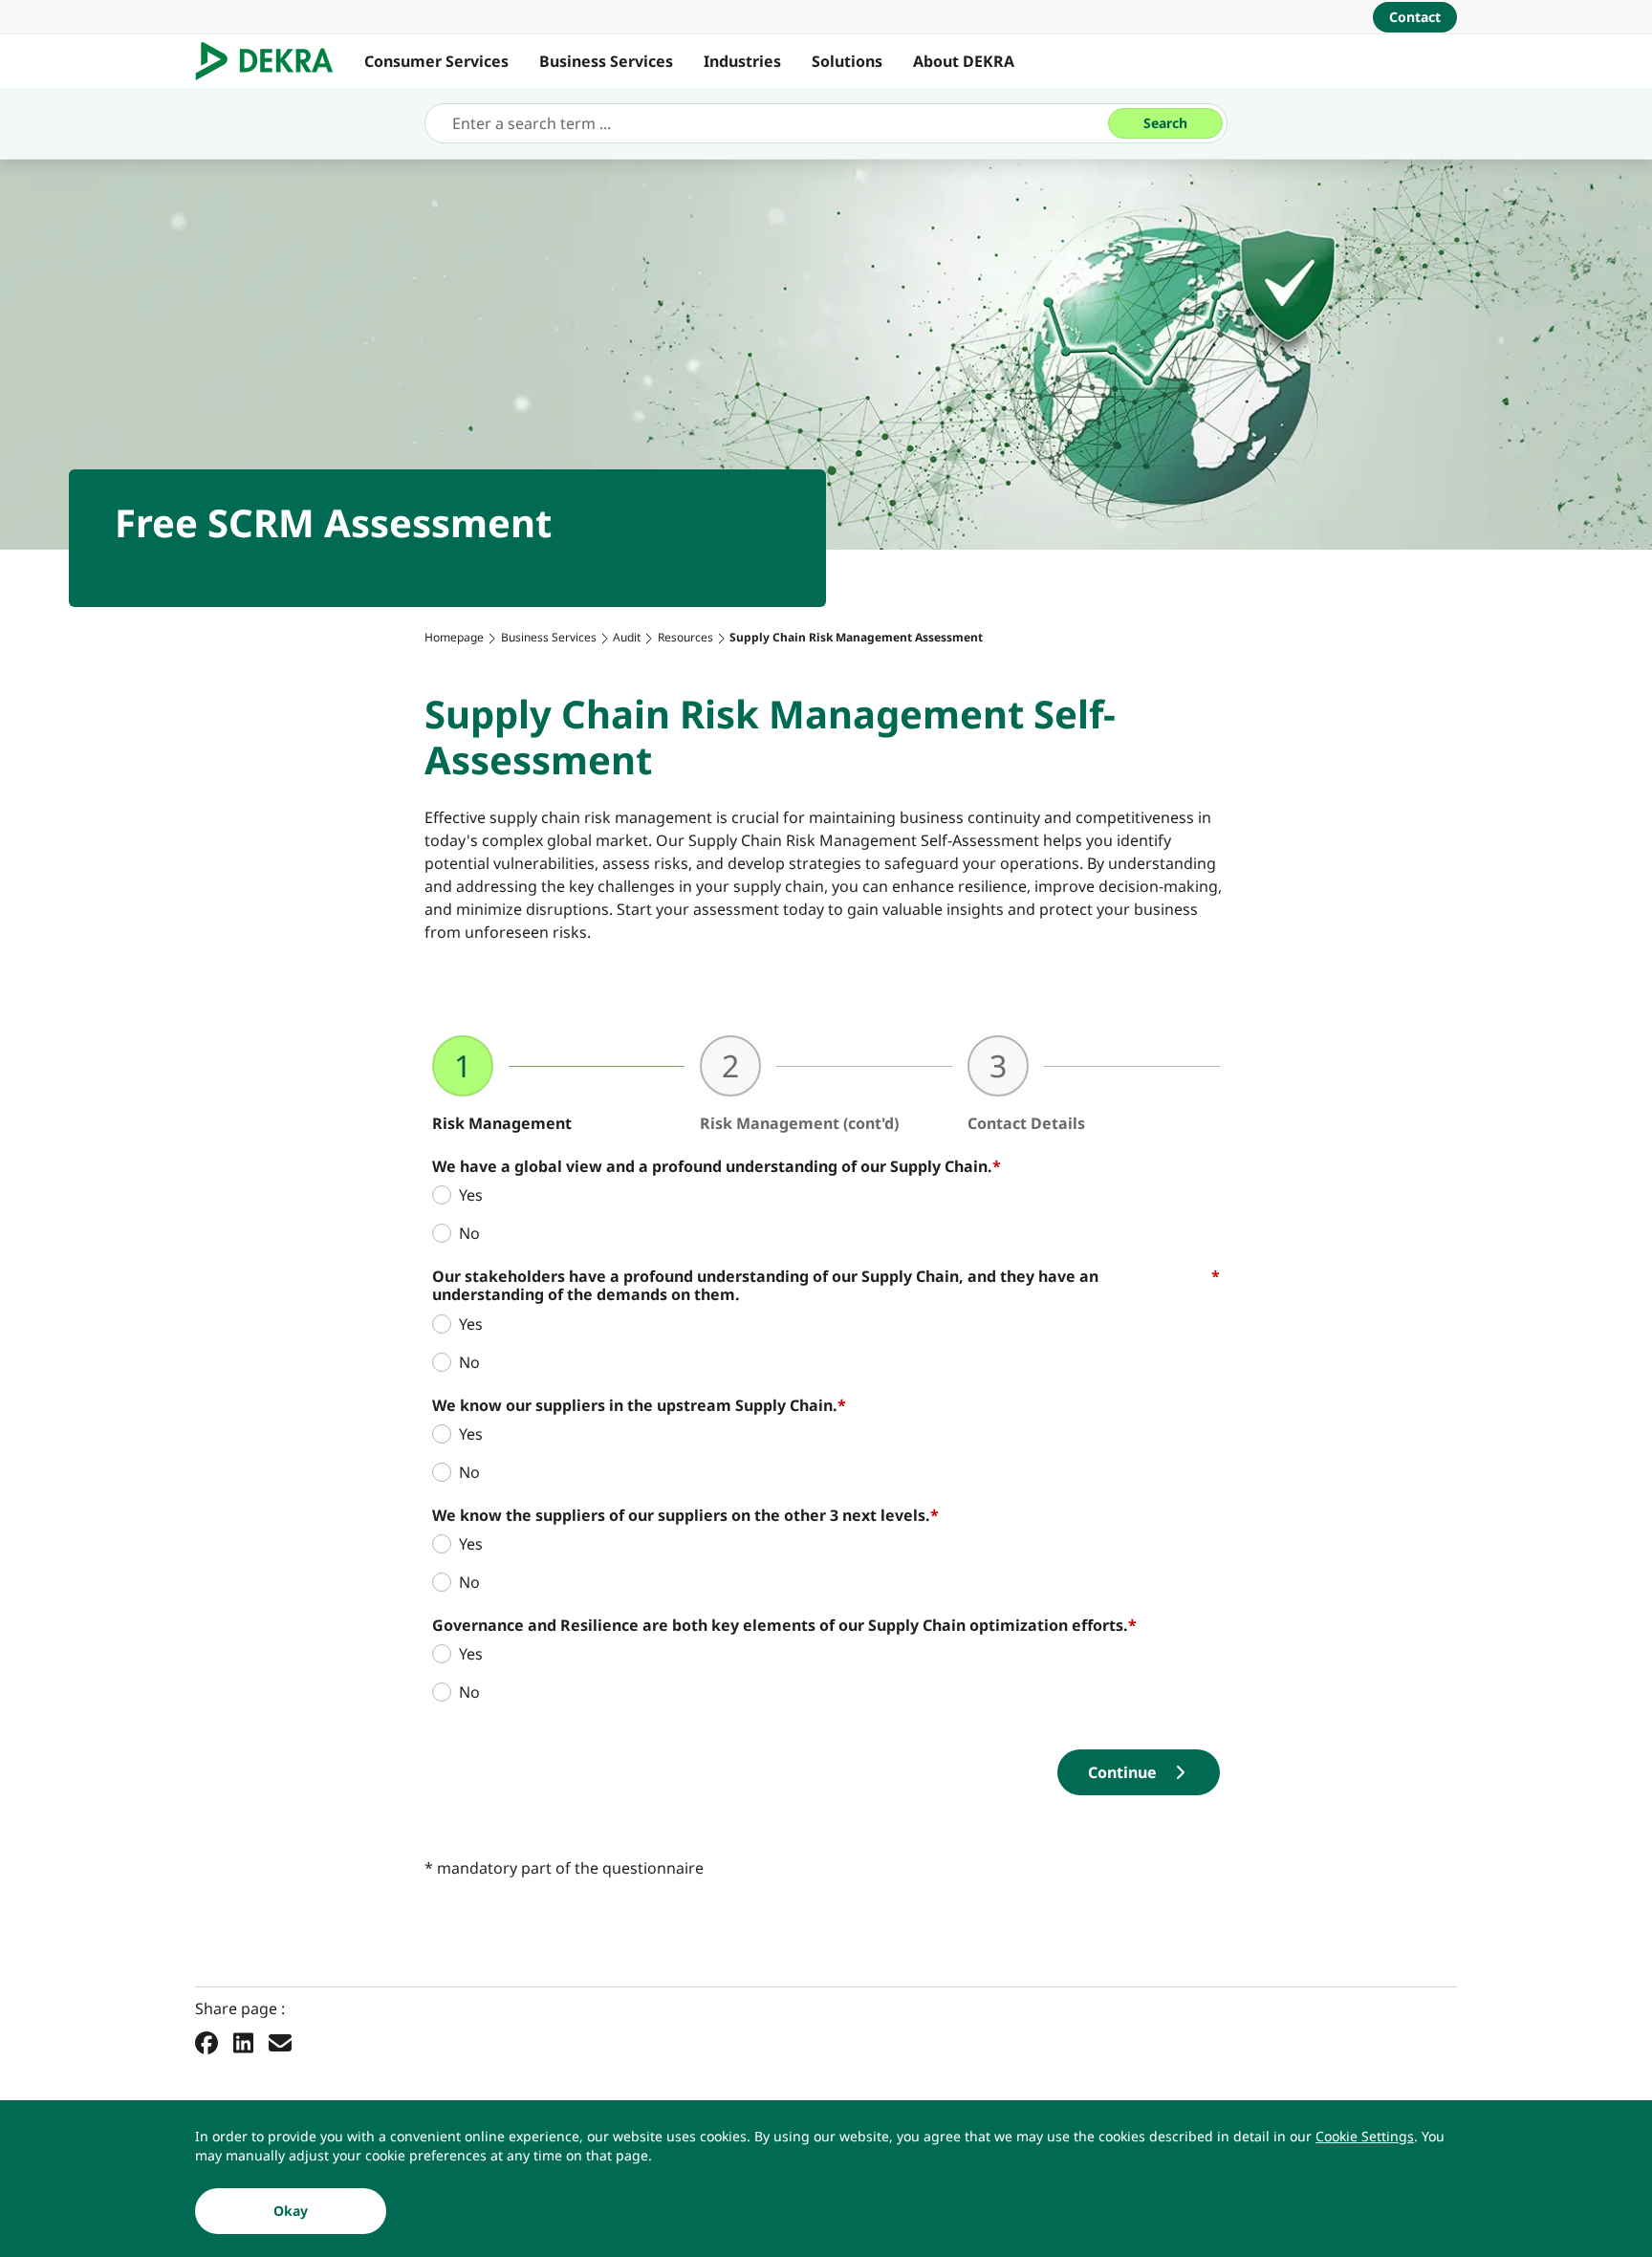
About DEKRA (964, 61)
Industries (742, 61)
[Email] (280, 2042)
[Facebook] (206, 2042)
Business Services (606, 61)
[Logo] (272, 61)
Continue (1122, 1772)
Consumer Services (436, 61)
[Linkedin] (243, 2042)
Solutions (847, 61)
